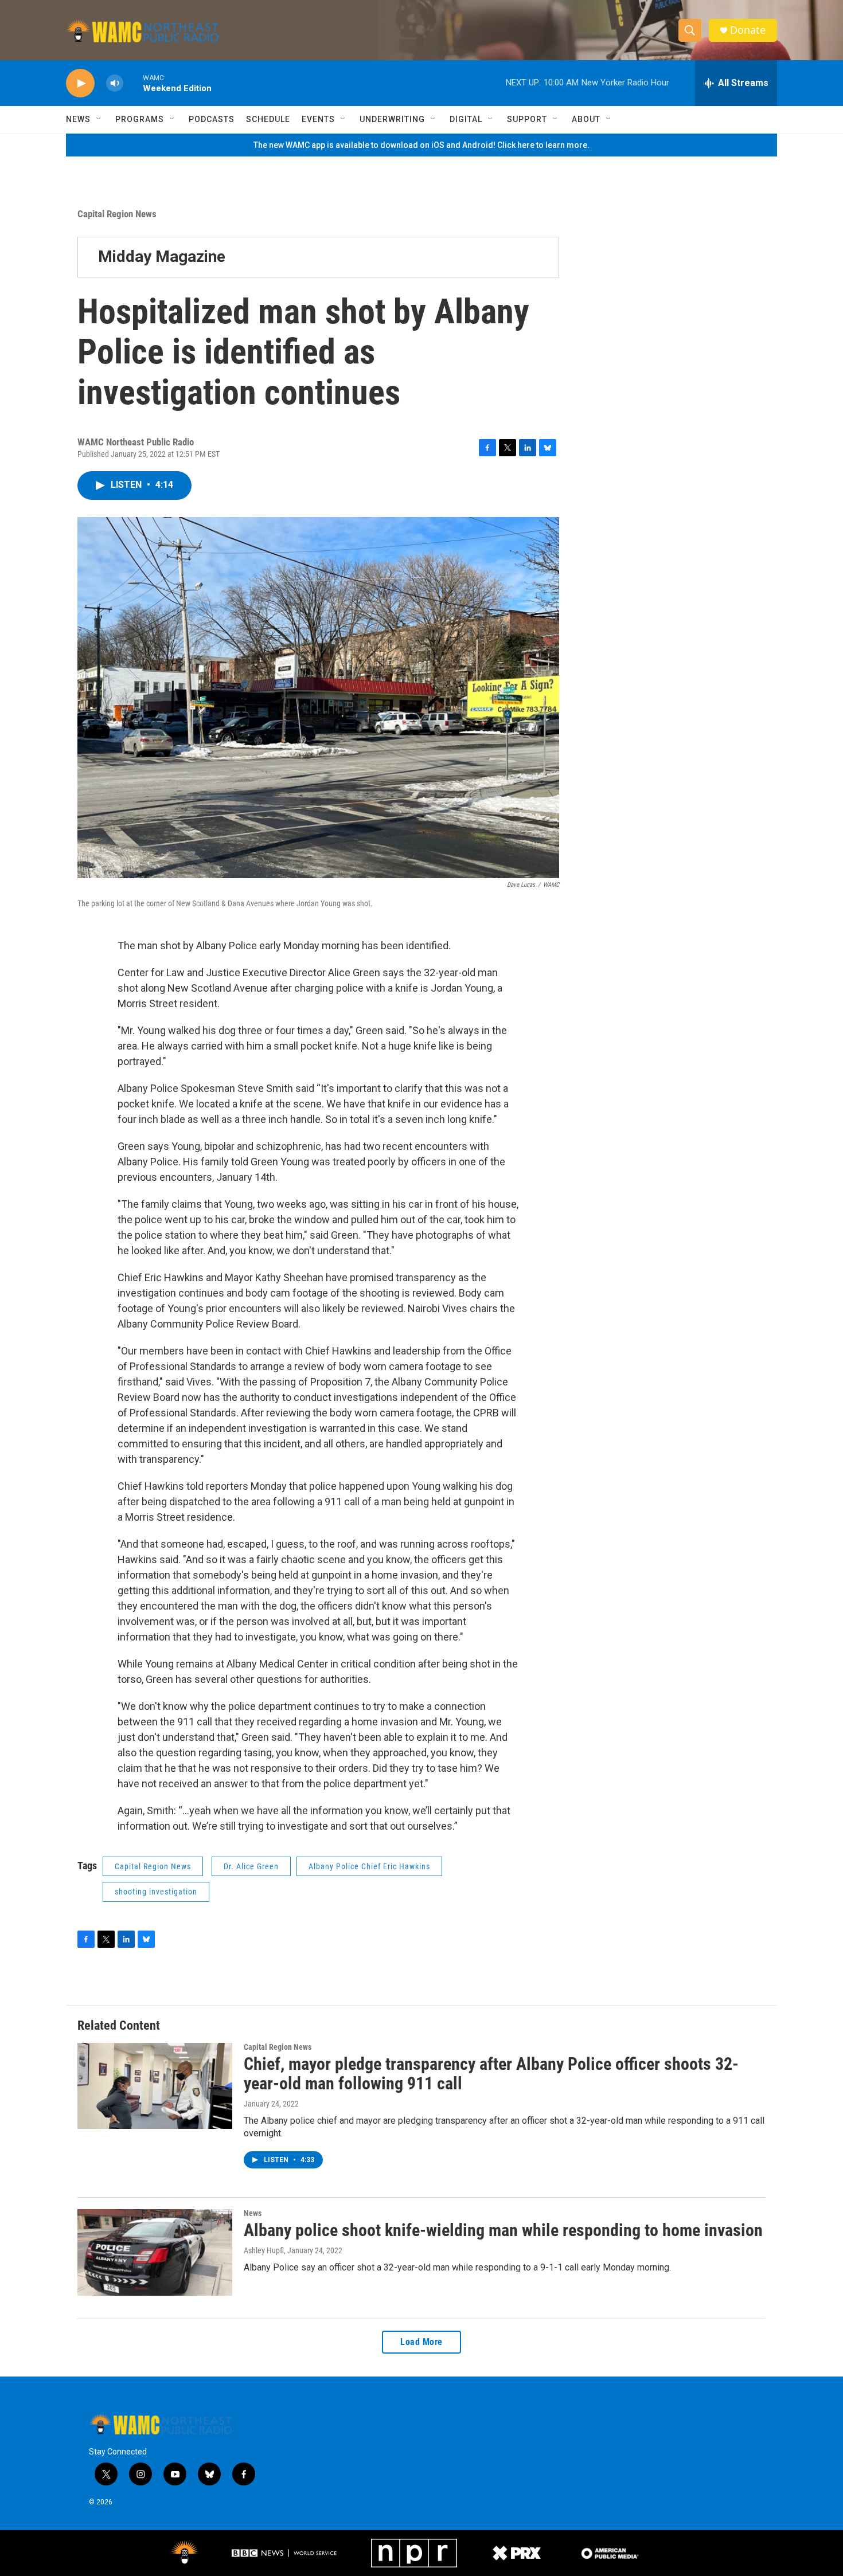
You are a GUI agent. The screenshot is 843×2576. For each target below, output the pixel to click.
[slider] (133, 83)
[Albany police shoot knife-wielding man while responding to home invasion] (155, 2252)
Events (318, 119)
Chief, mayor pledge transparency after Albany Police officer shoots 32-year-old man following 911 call (491, 2074)
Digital (466, 119)
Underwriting (392, 119)
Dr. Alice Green (251, 1866)
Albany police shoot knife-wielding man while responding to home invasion (503, 2230)
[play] (80, 83)
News (78, 119)
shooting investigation (156, 1892)
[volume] (115, 83)
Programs (140, 119)
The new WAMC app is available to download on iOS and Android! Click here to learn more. (421, 145)
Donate (748, 30)
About (586, 119)
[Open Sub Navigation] (99, 119)
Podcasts (212, 119)
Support (527, 119)
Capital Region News (117, 214)
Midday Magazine (162, 257)
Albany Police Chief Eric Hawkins (369, 1866)
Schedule (268, 119)
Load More (421, 2342)
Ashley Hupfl (264, 2250)
